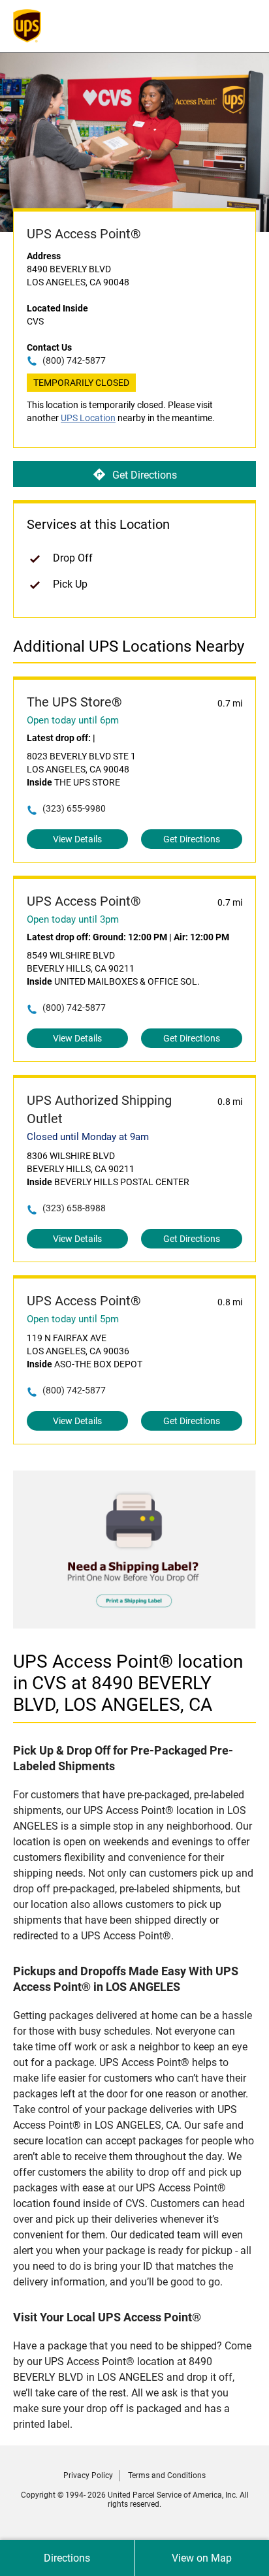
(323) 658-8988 (74, 1208)
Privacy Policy (88, 2475)
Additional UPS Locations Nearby (129, 646)
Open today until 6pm (73, 720)
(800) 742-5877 (74, 360)
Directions (67, 2558)
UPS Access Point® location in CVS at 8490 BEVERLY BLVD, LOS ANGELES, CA (128, 1683)
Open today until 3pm (73, 919)
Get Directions (145, 475)
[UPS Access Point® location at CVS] (134, 1625)
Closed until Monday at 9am (88, 1137)
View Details (77, 839)
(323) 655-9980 (74, 808)
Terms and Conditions (167, 2475)
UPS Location (88, 418)
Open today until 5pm (73, 1319)
